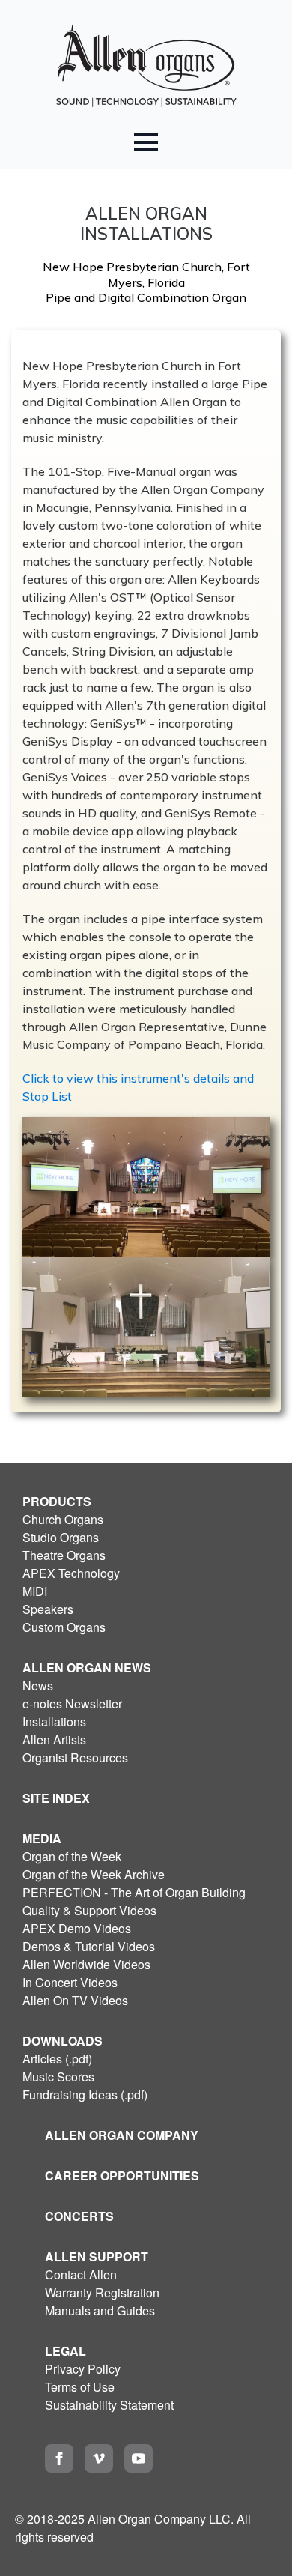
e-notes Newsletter (72, 1703)
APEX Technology (71, 1573)
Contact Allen (81, 2274)
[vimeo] (99, 2458)
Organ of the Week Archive (94, 1874)
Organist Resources (75, 1757)
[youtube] (139, 2458)
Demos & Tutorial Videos (89, 1946)
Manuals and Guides (100, 2310)
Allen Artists (54, 1739)
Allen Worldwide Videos (86, 1964)
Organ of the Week (72, 1856)
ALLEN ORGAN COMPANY (122, 2135)
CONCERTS (79, 2216)
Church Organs (63, 1519)
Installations (54, 1721)
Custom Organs (64, 1627)
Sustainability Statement (109, 2405)
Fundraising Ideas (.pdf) (85, 2095)
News (38, 1685)
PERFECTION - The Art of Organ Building (134, 1892)
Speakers (48, 1609)
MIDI (35, 1591)
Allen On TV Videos (75, 2000)
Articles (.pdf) (57, 2059)
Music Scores (58, 2077)
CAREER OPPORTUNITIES (122, 2176)
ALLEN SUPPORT (97, 2256)
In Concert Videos (70, 1982)
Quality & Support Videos (89, 1910)
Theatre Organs (64, 1555)
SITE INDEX (56, 1798)
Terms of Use (80, 2387)
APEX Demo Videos (77, 1928)
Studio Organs (61, 1537)
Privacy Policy (83, 2369)
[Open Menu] (146, 142)
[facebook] (59, 2458)
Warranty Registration (102, 2292)
